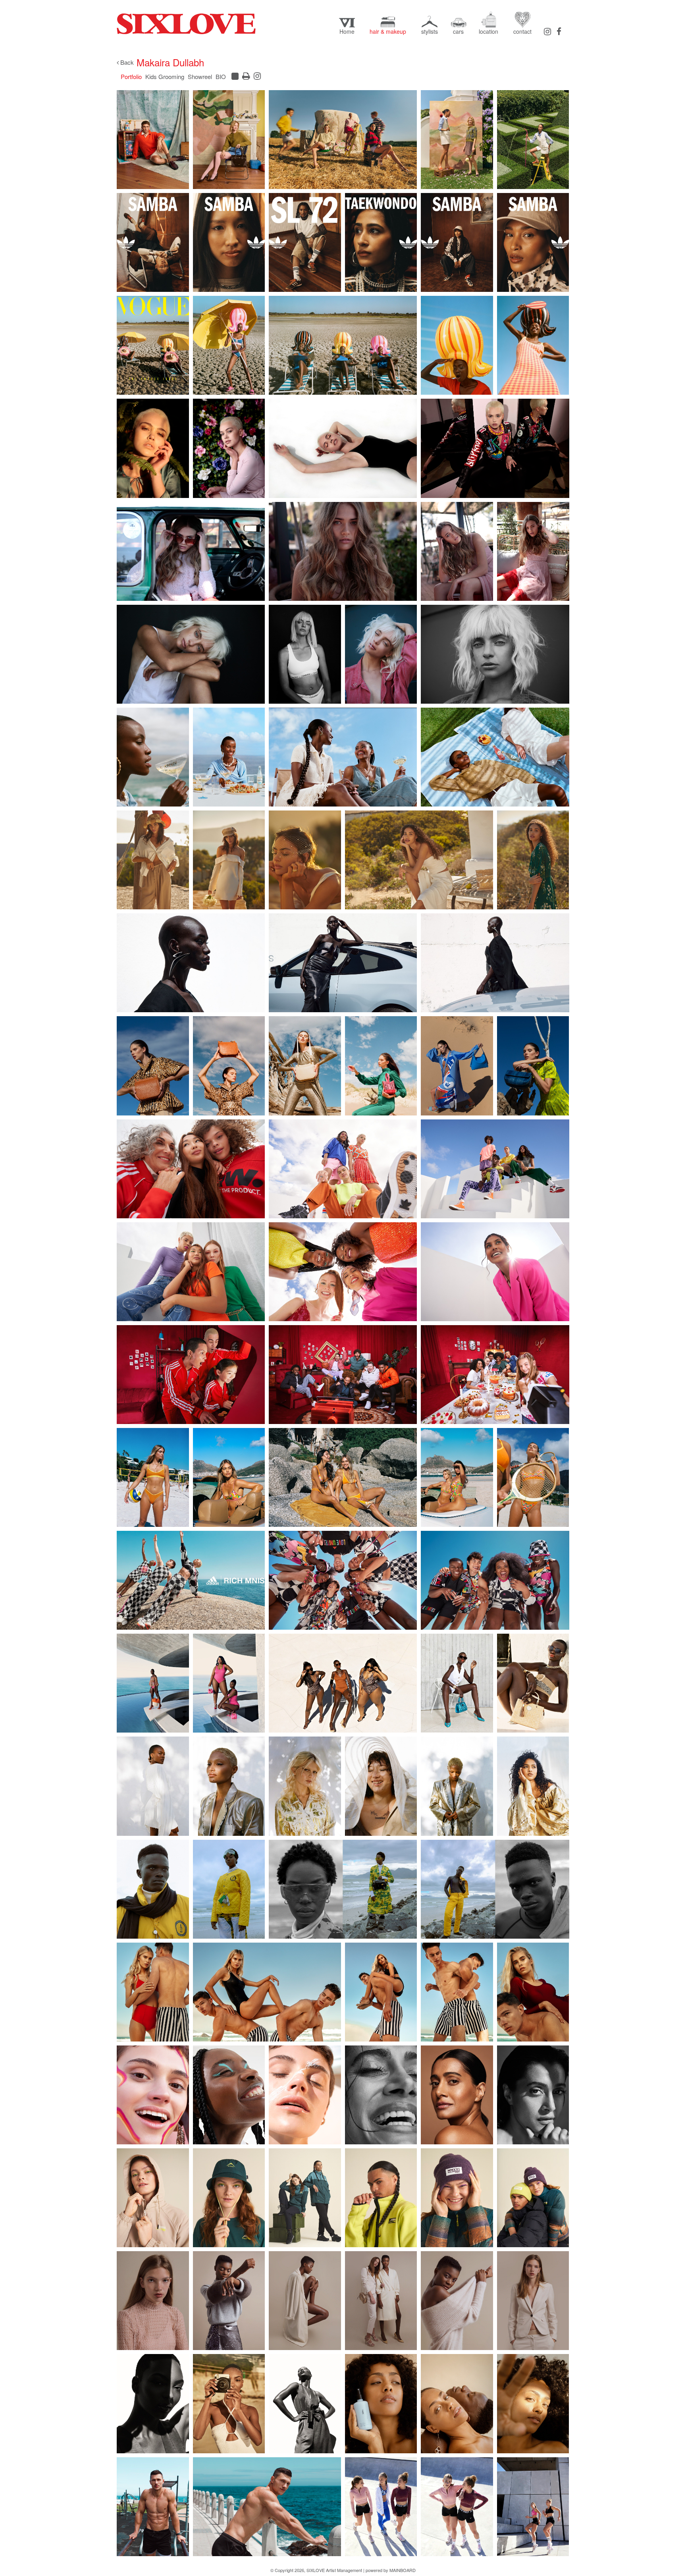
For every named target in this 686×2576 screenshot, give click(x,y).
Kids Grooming (165, 76)
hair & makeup (388, 31)
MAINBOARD (403, 2570)
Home (347, 31)
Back (126, 62)
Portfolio (131, 76)
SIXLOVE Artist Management (186, 24)
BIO (221, 76)
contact (522, 31)
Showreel (200, 76)
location (488, 31)
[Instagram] (547, 31)
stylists (430, 31)
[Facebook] (559, 31)
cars (458, 31)
